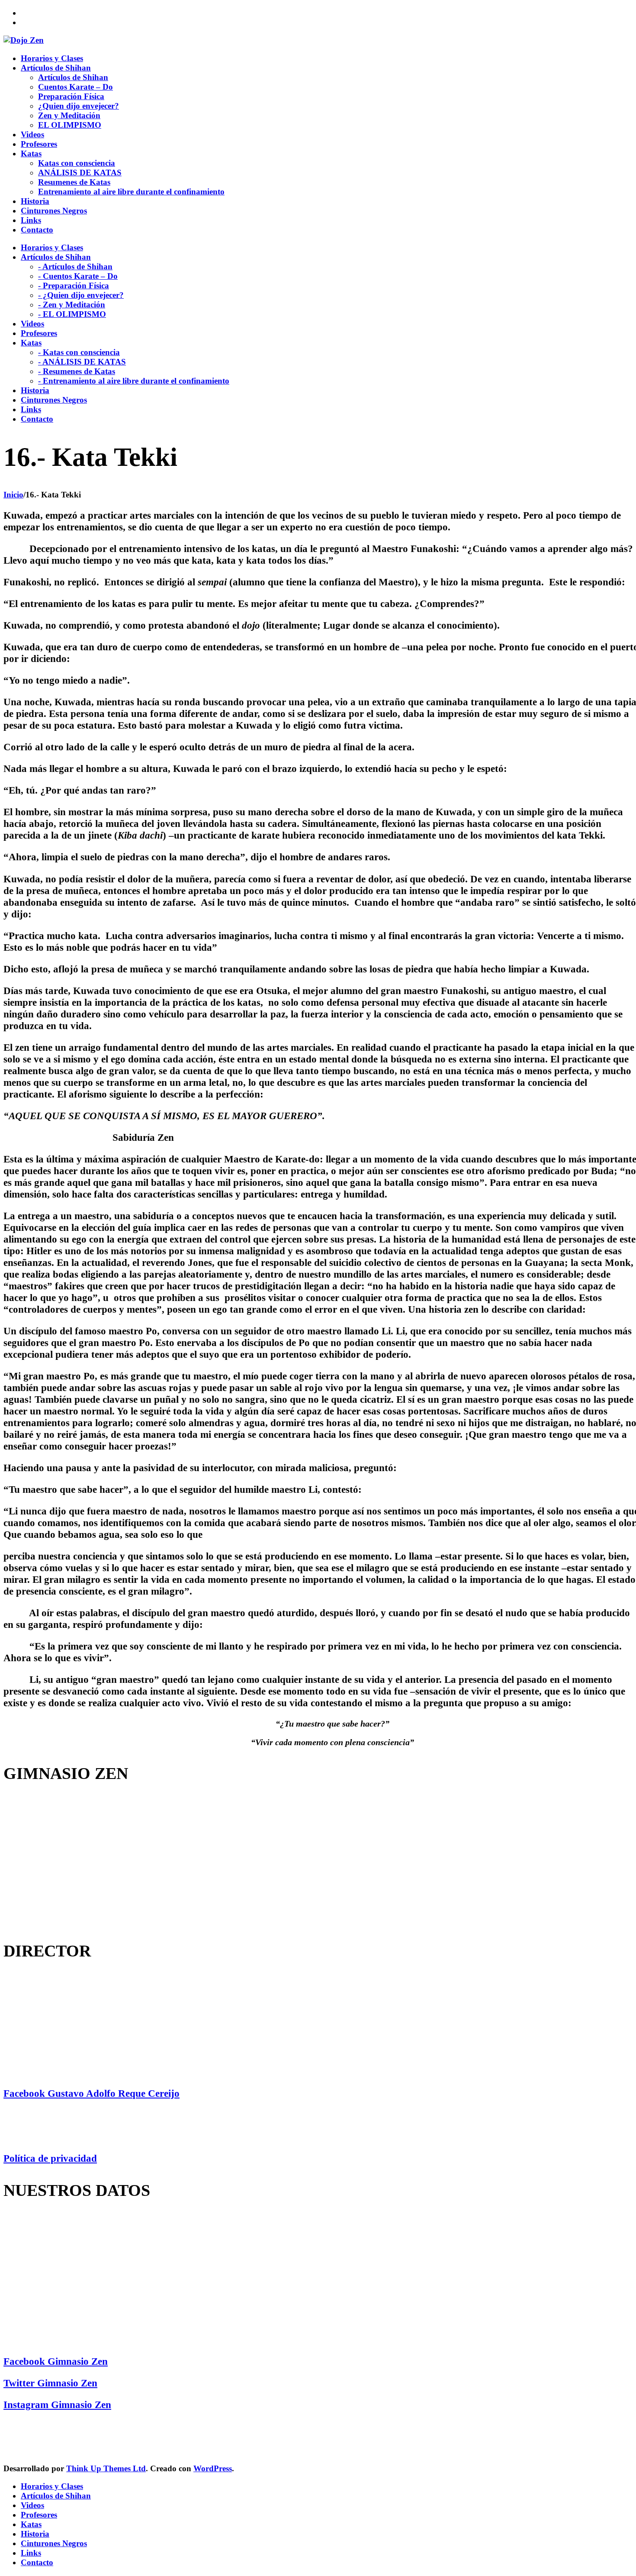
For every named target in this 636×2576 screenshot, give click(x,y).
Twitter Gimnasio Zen (50, 2383)
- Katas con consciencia (79, 352)
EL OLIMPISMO (70, 125)
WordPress (213, 2468)
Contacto (37, 2562)
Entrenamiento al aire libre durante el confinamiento (131, 192)
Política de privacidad (50, 2158)
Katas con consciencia (77, 163)
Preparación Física (71, 96)
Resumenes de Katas (74, 182)
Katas (31, 2524)
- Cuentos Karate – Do (78, 276)
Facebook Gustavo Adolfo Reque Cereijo (92, 2093)
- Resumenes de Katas (77, 371)
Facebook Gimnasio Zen (56, 2361)
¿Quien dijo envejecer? (79, 106)
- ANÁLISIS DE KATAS (82, 362)
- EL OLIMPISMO (72, 314)
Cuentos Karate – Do (75, 87)
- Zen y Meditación (72, 305)
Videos (32, 2505)
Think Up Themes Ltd (106, 2468)
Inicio (13, 495)
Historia (35, 2534)
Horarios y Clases (52, 2486)
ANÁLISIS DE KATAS (80, 173)
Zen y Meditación (69, 115)
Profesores (39, 2515)
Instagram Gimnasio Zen (57, 2405)
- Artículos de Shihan (75, 266)
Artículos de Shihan (73, 77)
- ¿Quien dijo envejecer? (81, 295)
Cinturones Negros (54, 2543)
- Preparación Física (74, 286)
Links (31, 2553)
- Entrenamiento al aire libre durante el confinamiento (134, 381)
